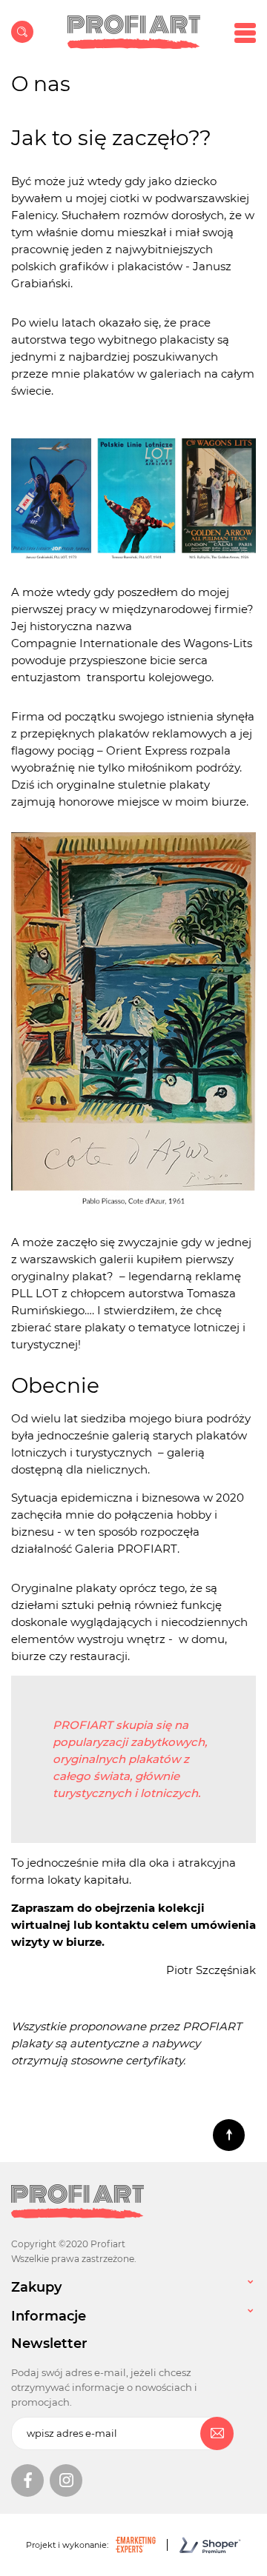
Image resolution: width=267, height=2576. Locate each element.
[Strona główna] (134, 32)
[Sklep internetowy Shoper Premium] (198, 2545)
